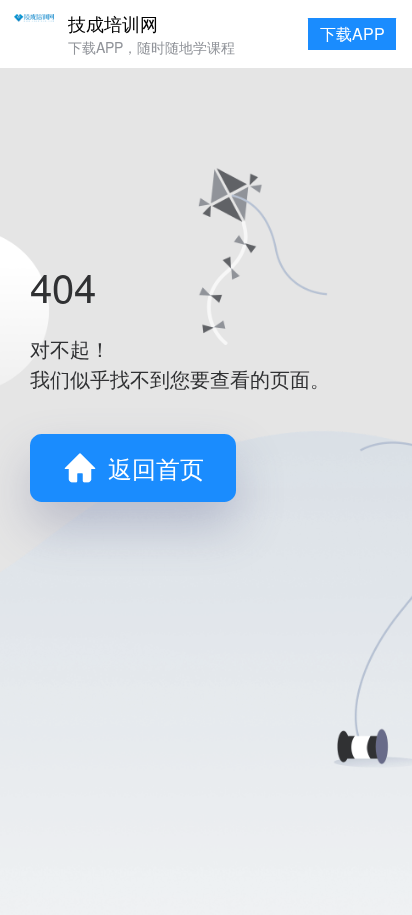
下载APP (352, 33)
